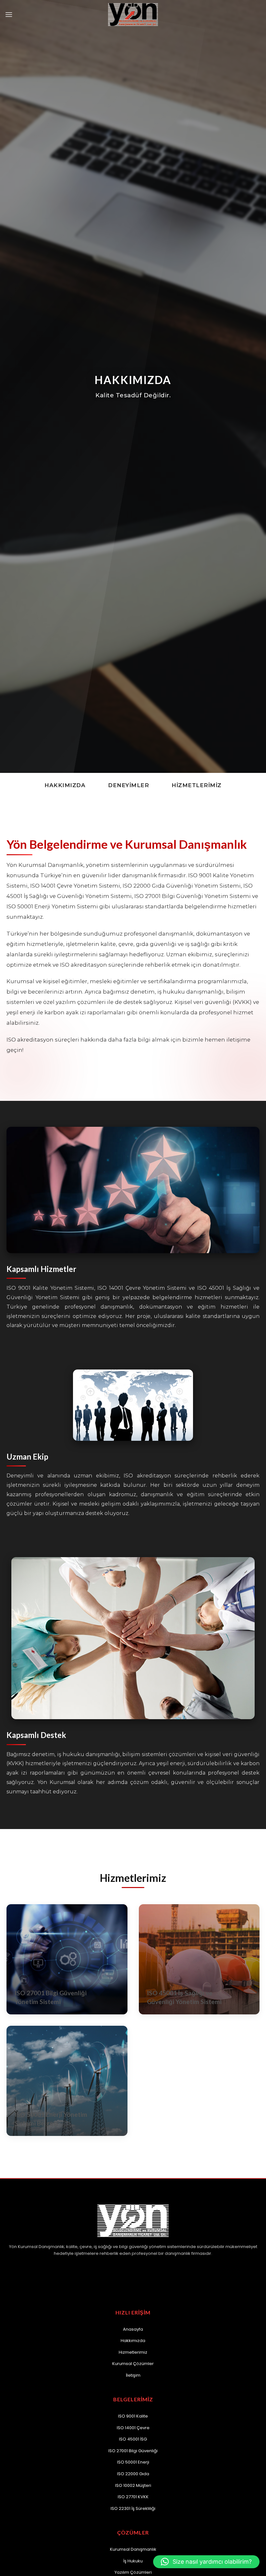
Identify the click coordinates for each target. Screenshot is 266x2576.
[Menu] (9, 14)
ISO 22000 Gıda (133, 2474)
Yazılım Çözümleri (133, 2572)
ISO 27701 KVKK (133, 2497)
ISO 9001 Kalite (133, 2416)
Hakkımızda (133, 2341)
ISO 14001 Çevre (133, 2428)
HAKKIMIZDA (65, 785)
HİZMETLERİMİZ (197, 785)
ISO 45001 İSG (133, 2439)
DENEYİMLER (128, 785)
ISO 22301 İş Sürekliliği (133, 2508)
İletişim (133, 2375)
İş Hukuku (133, 2561)
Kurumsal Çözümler (133, 2364)
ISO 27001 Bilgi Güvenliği (133, 2451)
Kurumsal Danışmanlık (133, 2549)
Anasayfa (133, 2329)
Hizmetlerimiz (133, 2352)
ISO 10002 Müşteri (133, 2485)
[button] (206, 2562)
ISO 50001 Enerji (133, 2462)
